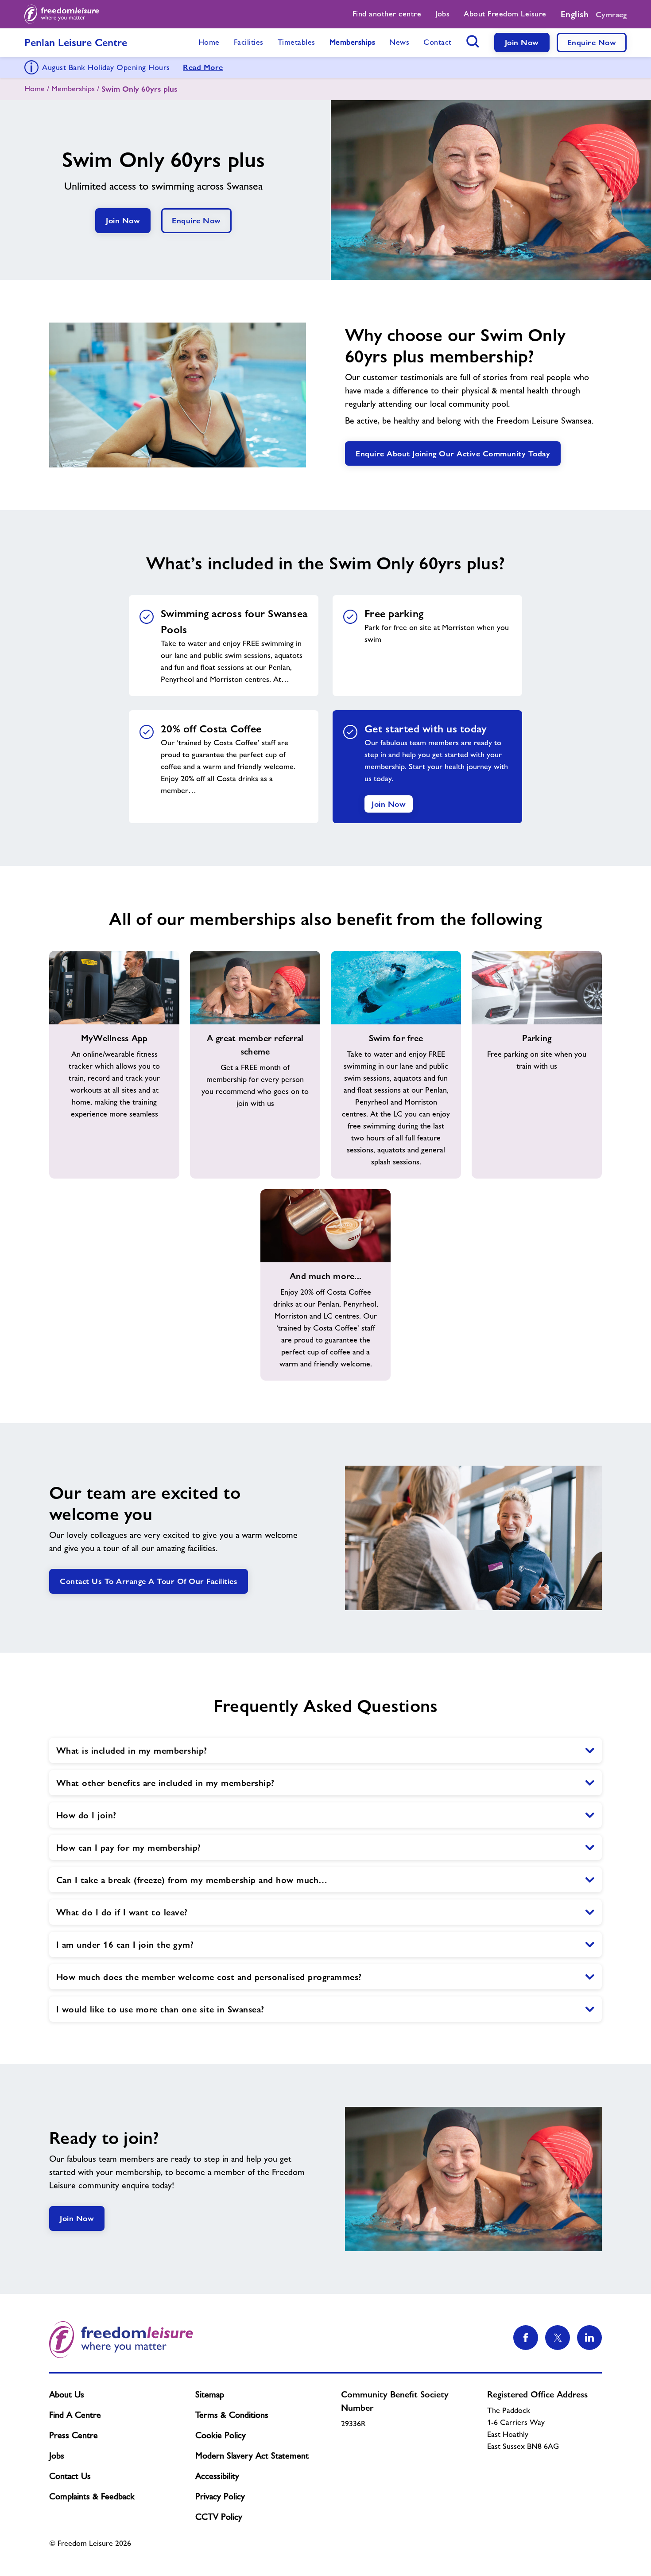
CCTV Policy (219, 2517)
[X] (558, 2338)
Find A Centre (75, 2415)
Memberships (73, 89)
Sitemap (210, 2394)
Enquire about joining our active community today (453, 453)
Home (35, 89)
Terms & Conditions (232, 2415)
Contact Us (70, 2476)
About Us (67, 2394)
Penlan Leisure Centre (76, 42)
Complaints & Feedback (92, 2496)
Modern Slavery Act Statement (252, 2455)
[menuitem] (387, 14)
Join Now (522, 42)
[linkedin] (589, 2338)
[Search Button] (473, 41)
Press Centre (74, 2435)
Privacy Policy (220, 2496)
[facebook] (526, 2338)
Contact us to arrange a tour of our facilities (149, 1581)
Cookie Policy (221, 2435)
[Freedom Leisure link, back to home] (62, 14)
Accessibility (217, 2476)
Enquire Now (592, 42)
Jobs (57, 2455)
